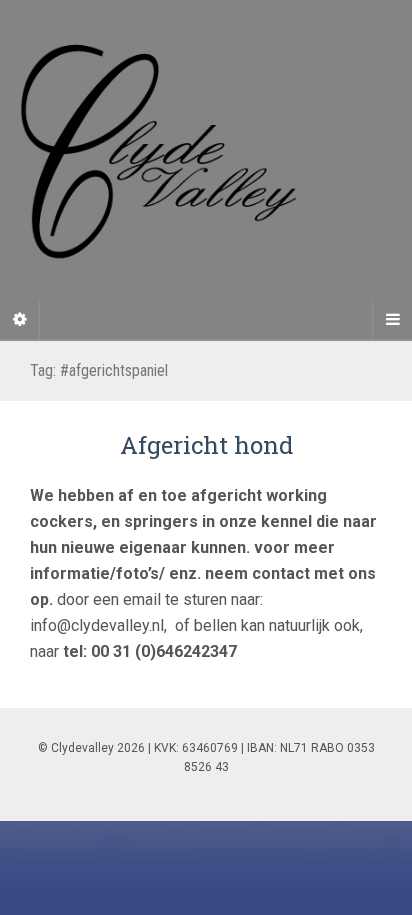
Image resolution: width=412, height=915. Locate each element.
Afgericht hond (206, 445)
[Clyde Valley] (206, 169)
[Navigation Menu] (392, 320)
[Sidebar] (20, 320)
